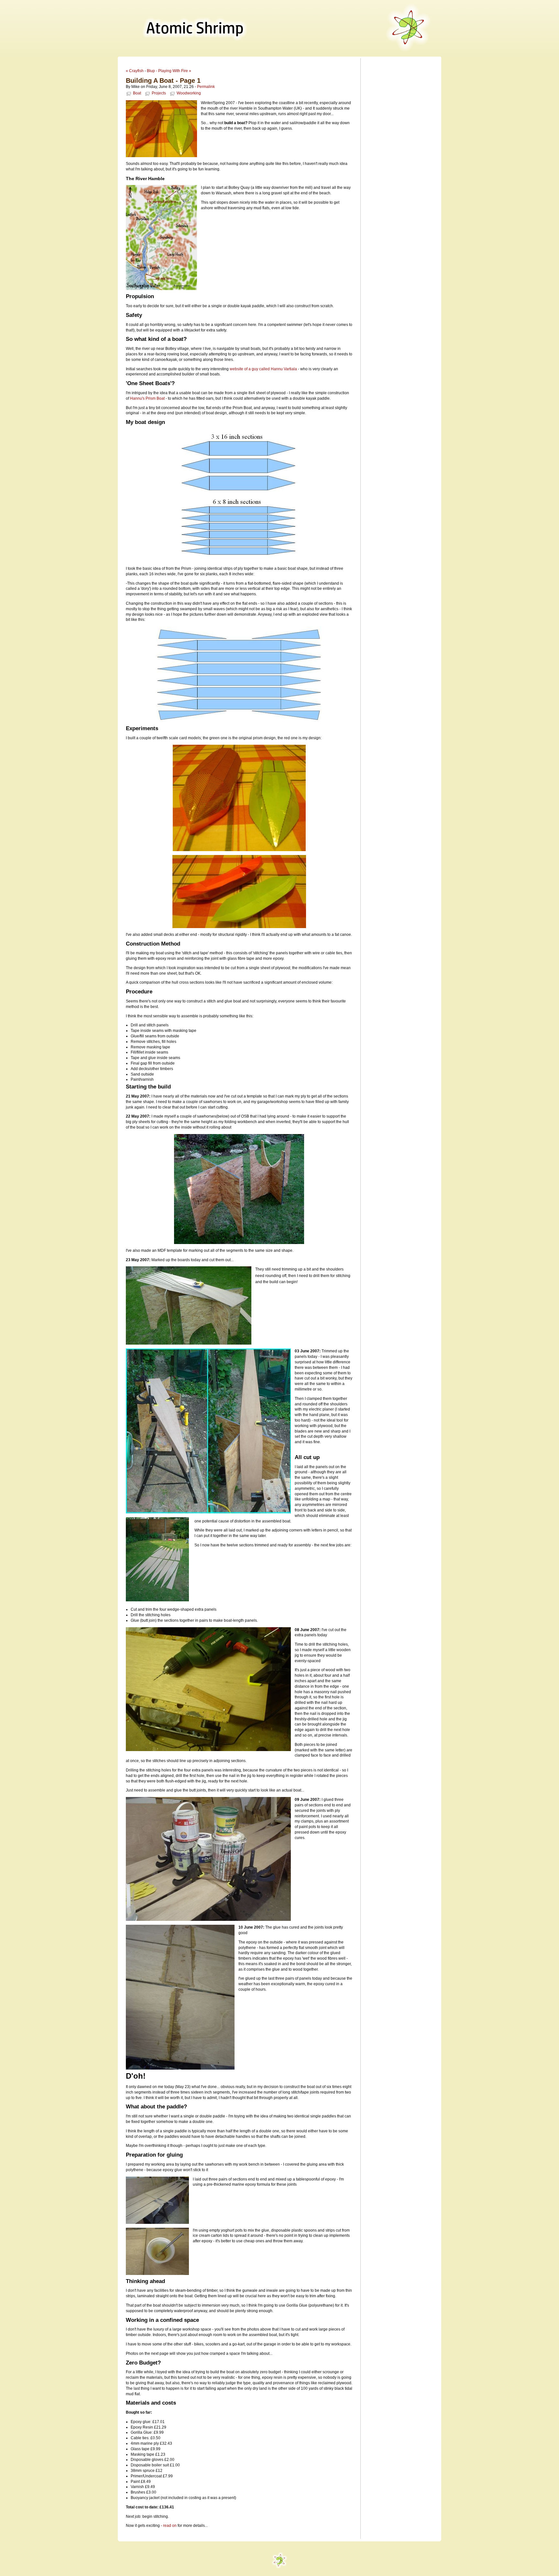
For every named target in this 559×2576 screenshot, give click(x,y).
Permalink (206, 87)
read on (170, 2526)
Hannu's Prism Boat (147, 398)
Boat (137, 93)
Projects (159, 93)
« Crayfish (135, 71)
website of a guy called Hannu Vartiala (263, 369)
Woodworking (189, 93)
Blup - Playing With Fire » (169, 71)
